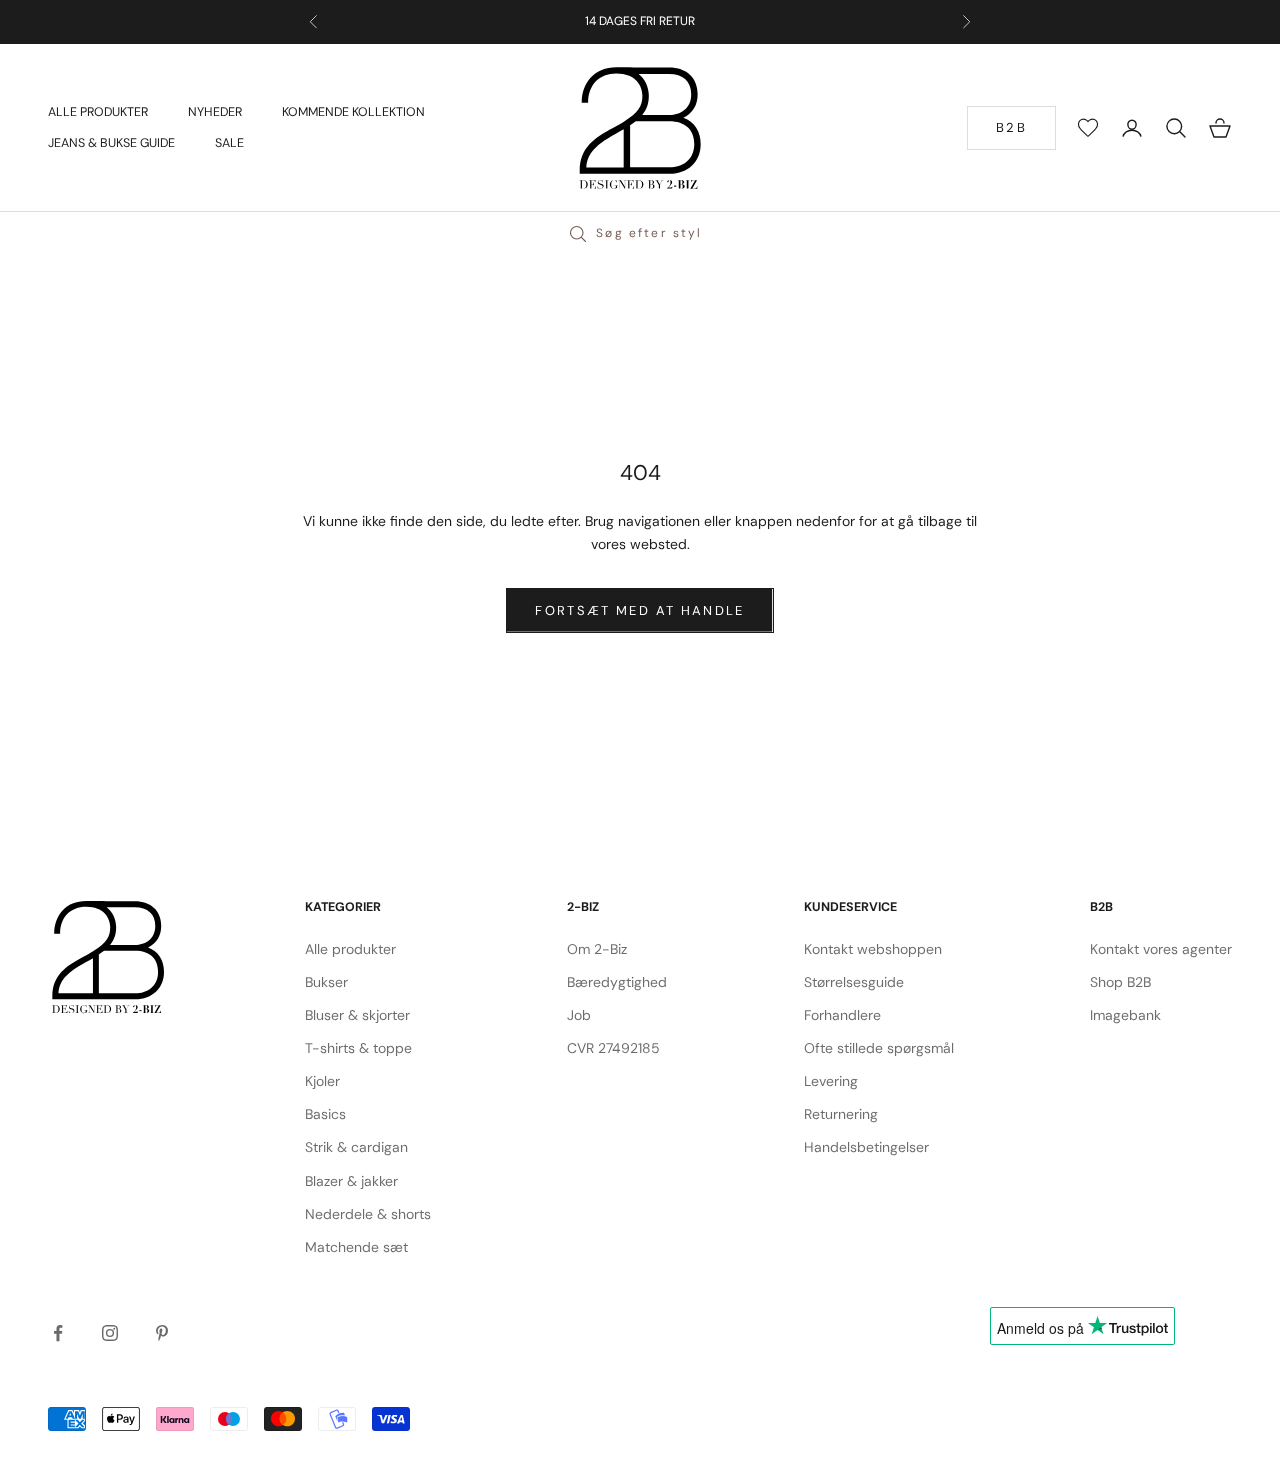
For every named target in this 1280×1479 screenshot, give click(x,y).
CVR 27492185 (613, 1048)
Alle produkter (350, 949)
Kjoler (322, 1081)
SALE (229, 143)
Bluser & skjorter (357, 1015)
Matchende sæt (356, 1247)
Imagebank (1125, 1015)
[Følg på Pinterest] (162, 1333)
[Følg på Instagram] (110, 1333)
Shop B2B (1120, 982)
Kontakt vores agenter (1161, 949)
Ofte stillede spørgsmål (879, 1048)
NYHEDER (215, 112)
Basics (325, 1114)
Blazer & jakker (351, 1181)
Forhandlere (842, 1015)
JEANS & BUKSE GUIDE (111, 143)
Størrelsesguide (854, 982)
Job (579, 1015)
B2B (1011, 127)
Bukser (326, 982)
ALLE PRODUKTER (98, 112)
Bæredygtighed (617, 982)
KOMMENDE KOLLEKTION (353, 112)
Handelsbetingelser (866, 1147)
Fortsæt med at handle (639, 610)
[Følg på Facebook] (58, 1333)
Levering (831, 1081)
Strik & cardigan (356, 1147)
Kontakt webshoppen (873, 949)
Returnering (841, 1114)
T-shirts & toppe (358, 1048)
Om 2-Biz (597, 949)
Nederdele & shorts (368, 1214)
